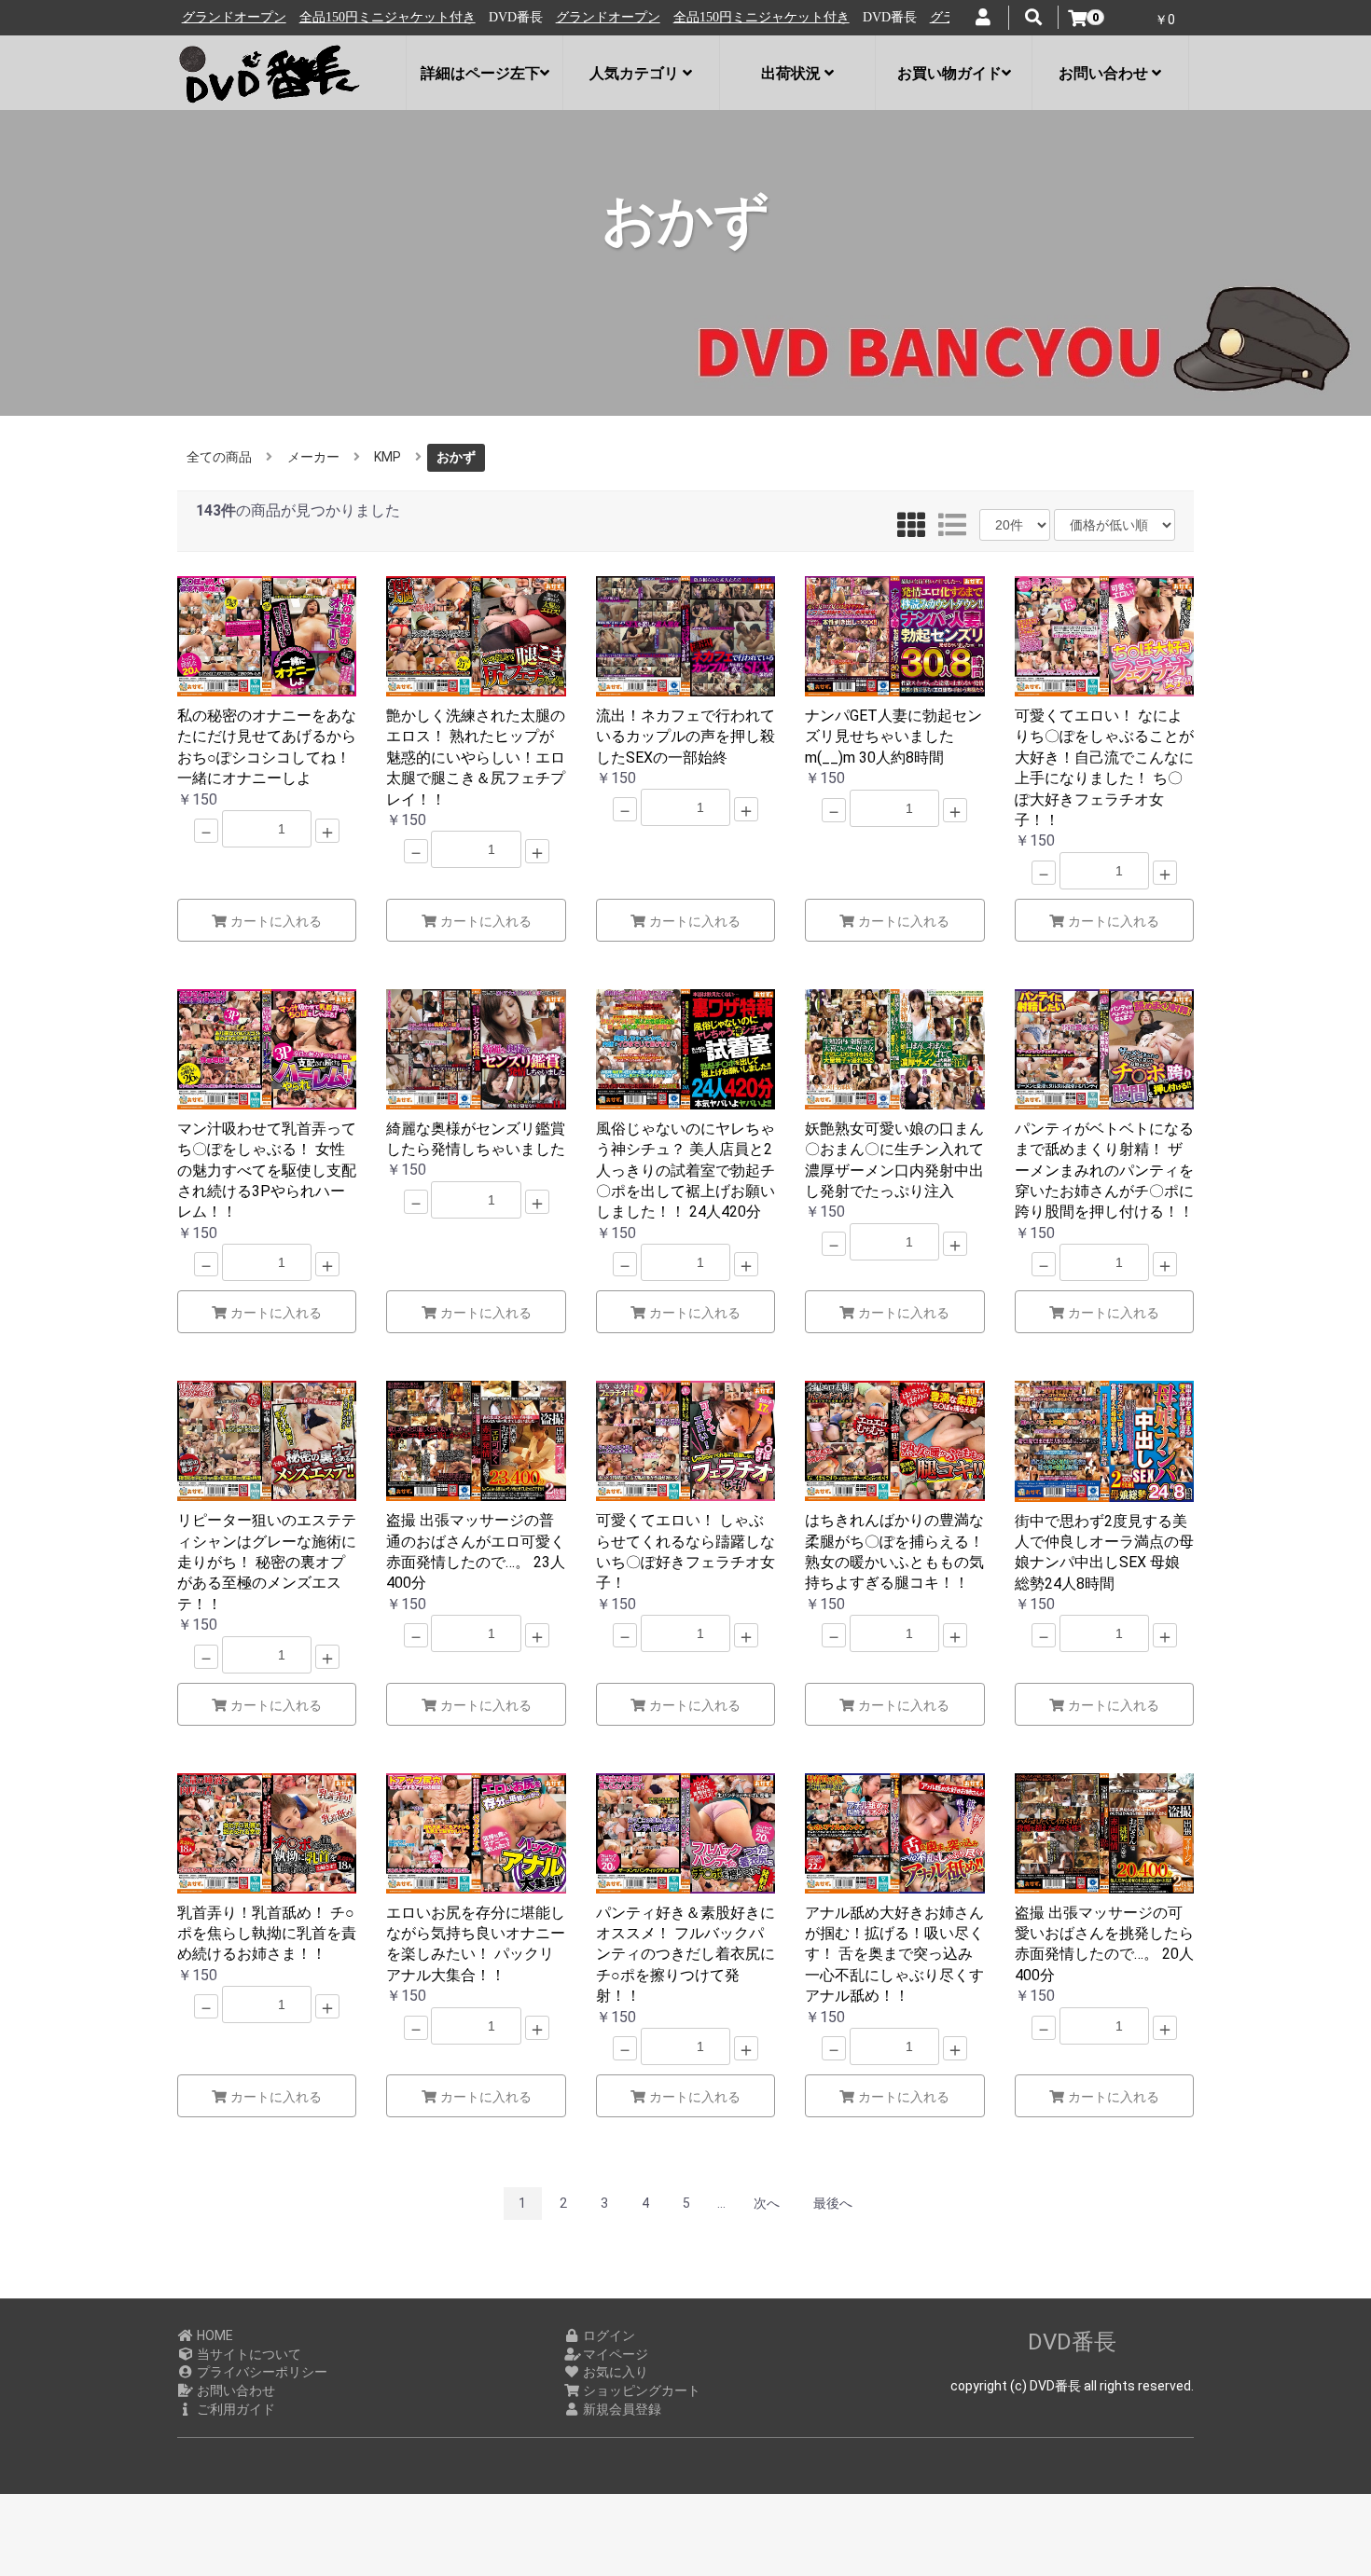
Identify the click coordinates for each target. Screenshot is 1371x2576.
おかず (456, 457)
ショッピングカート (640, 2390)
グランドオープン (505, 17)
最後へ (833, 2203)
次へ (767, 2203)
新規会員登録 (621, 2409)
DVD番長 (1072, 2342)
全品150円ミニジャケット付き (284, 17)
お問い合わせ (235, 2390)
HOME (214, 2335)
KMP (388, 457)
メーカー (313, 457)
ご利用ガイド (235, 2409)
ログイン (608, 2335)
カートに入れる (274, 921)
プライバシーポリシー (261, 2372)
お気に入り (614, 2372)
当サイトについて (248, 2354)
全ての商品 (219, 457)
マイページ (614, 2354)
